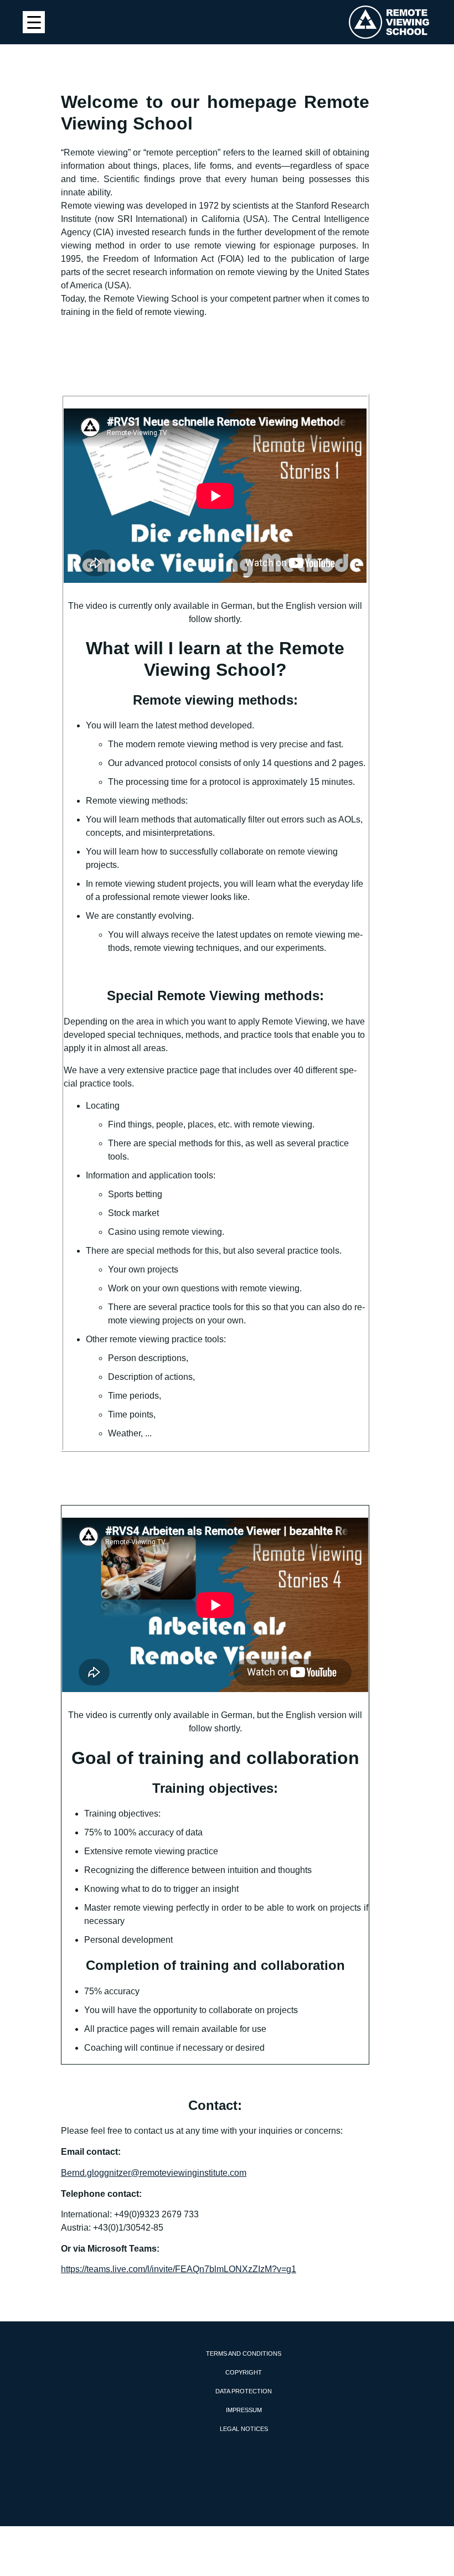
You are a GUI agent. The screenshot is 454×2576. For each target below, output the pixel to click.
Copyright (244, 2372)
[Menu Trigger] (34, 22)
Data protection (244, 2391)
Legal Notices (244, 2429)
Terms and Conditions (244, 2353)
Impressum (244, 2410)
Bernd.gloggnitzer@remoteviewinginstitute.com (154, 2173)
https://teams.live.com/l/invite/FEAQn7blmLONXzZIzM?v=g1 (179, 2269)
